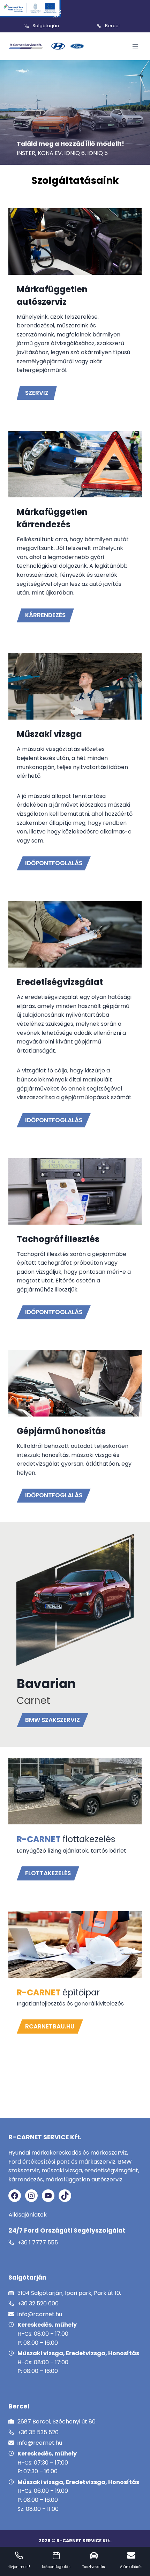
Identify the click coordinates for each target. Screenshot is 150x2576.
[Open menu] (135, 46)
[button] (48, 1873)
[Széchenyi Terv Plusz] (31, 9)
